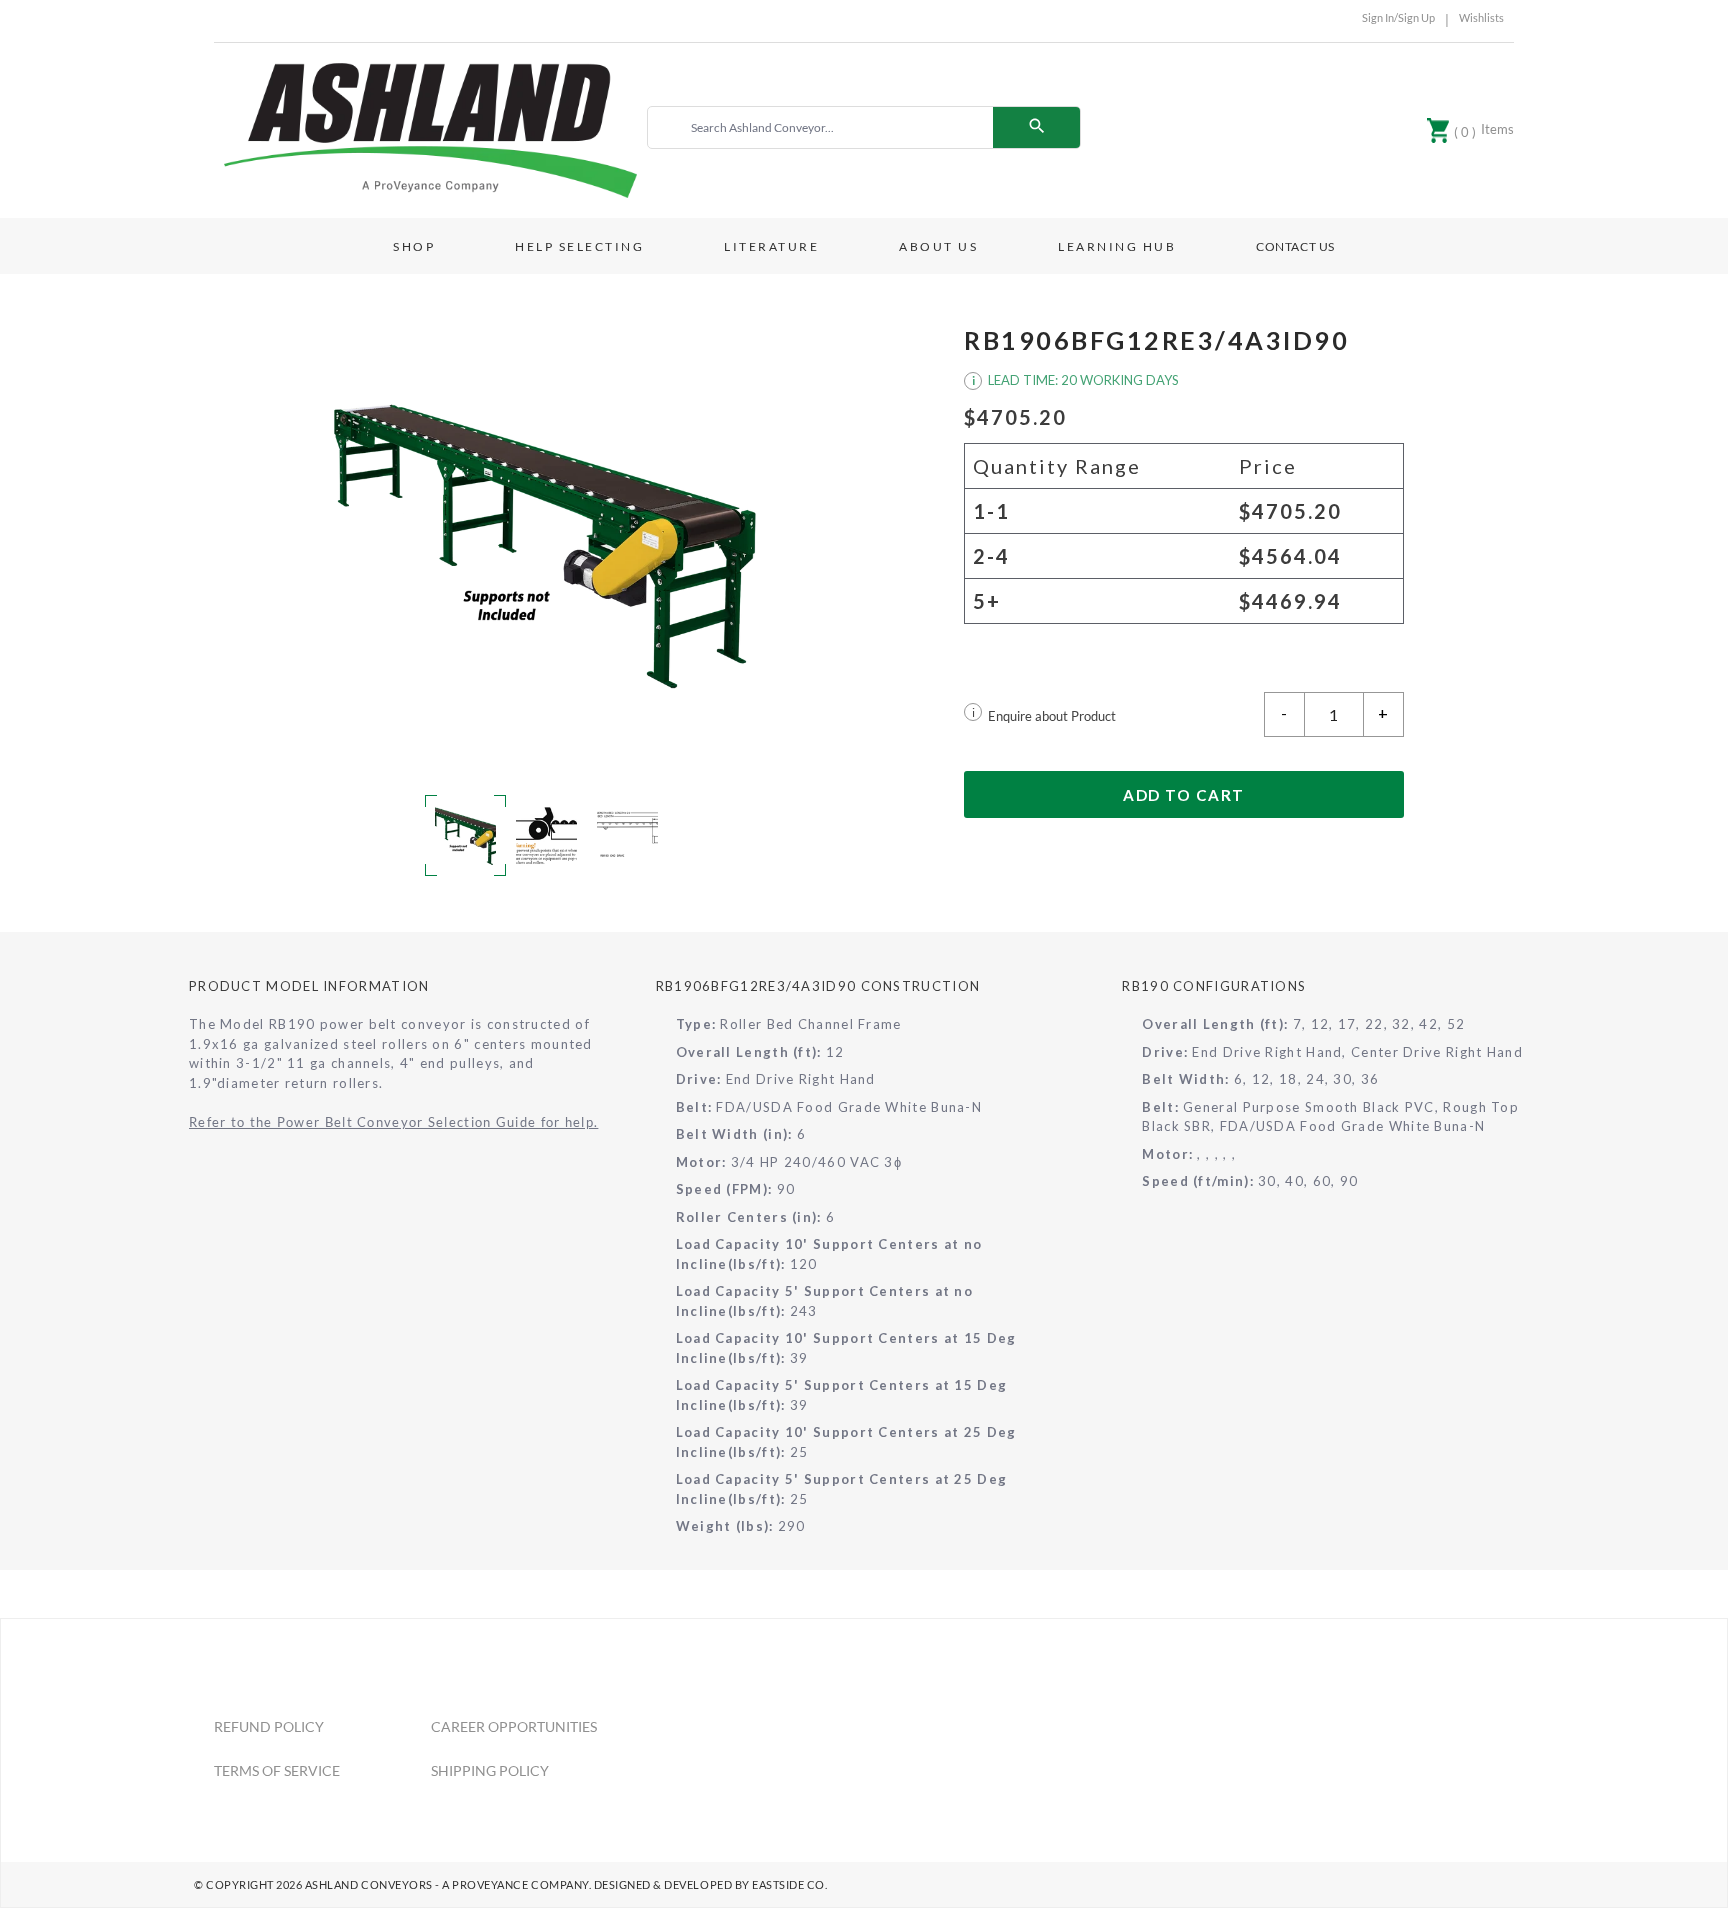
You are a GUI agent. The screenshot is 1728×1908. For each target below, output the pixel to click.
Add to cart (1184, 795)
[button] (544, 543)
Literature (771, 246)
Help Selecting (579, 246)
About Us (938, 246)
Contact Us (1295, 246)
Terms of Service (277, 1770)
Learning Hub (1117, 246)
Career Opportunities (514, 1726)
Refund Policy (269, 1726)
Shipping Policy (490, 1770)
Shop (414, 246)
